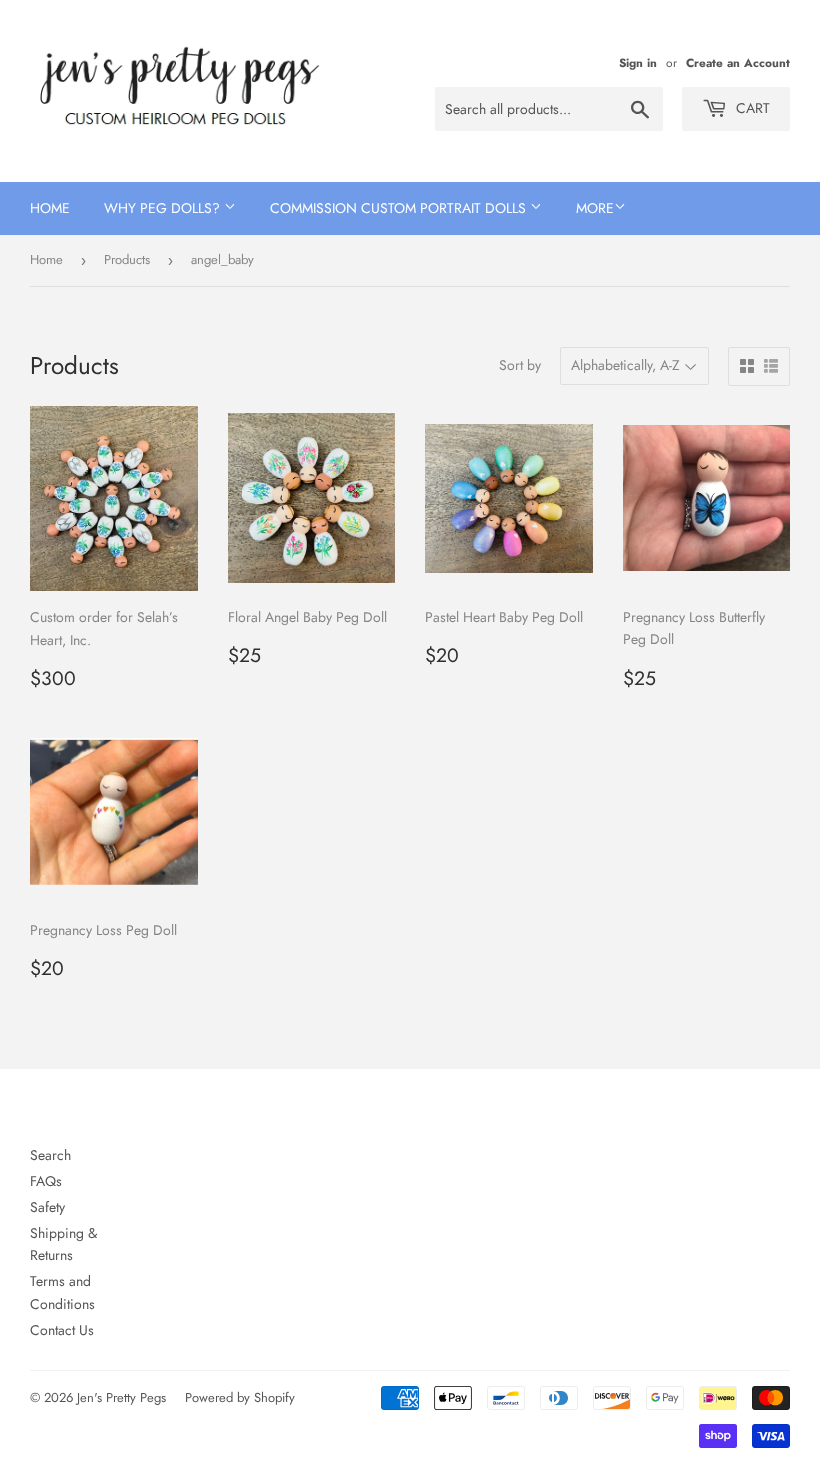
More (595, 208)
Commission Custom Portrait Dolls (400, 208)
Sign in (638, 62)
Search (50, 1155)
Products (127, 259)
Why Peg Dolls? (164, 208)
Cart (751, 108)
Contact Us (62, 1330)
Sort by (520, 365)
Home (50, 208)
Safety (47, 1207)
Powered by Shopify (240, 1397)
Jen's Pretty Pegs (121, 1397)
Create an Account (738, 62)
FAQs (46, 1181)
